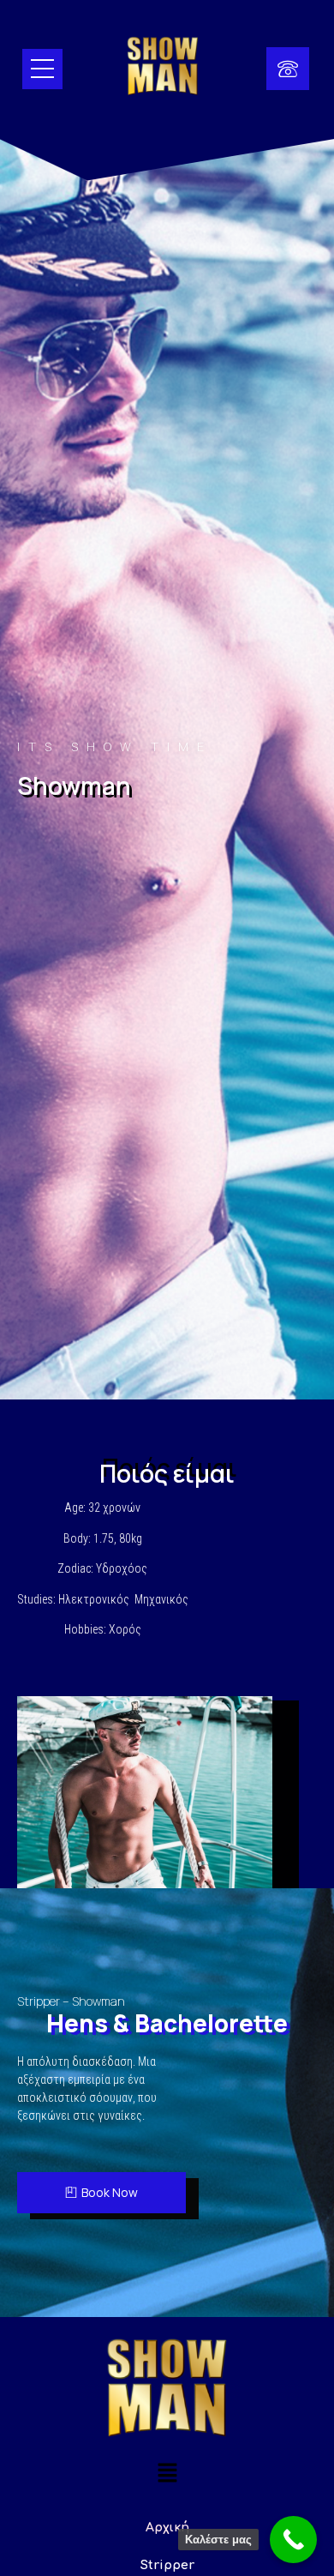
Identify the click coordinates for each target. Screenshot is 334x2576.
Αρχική (167, 2528)
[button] (167, 2474)
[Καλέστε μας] (293, 2540)
